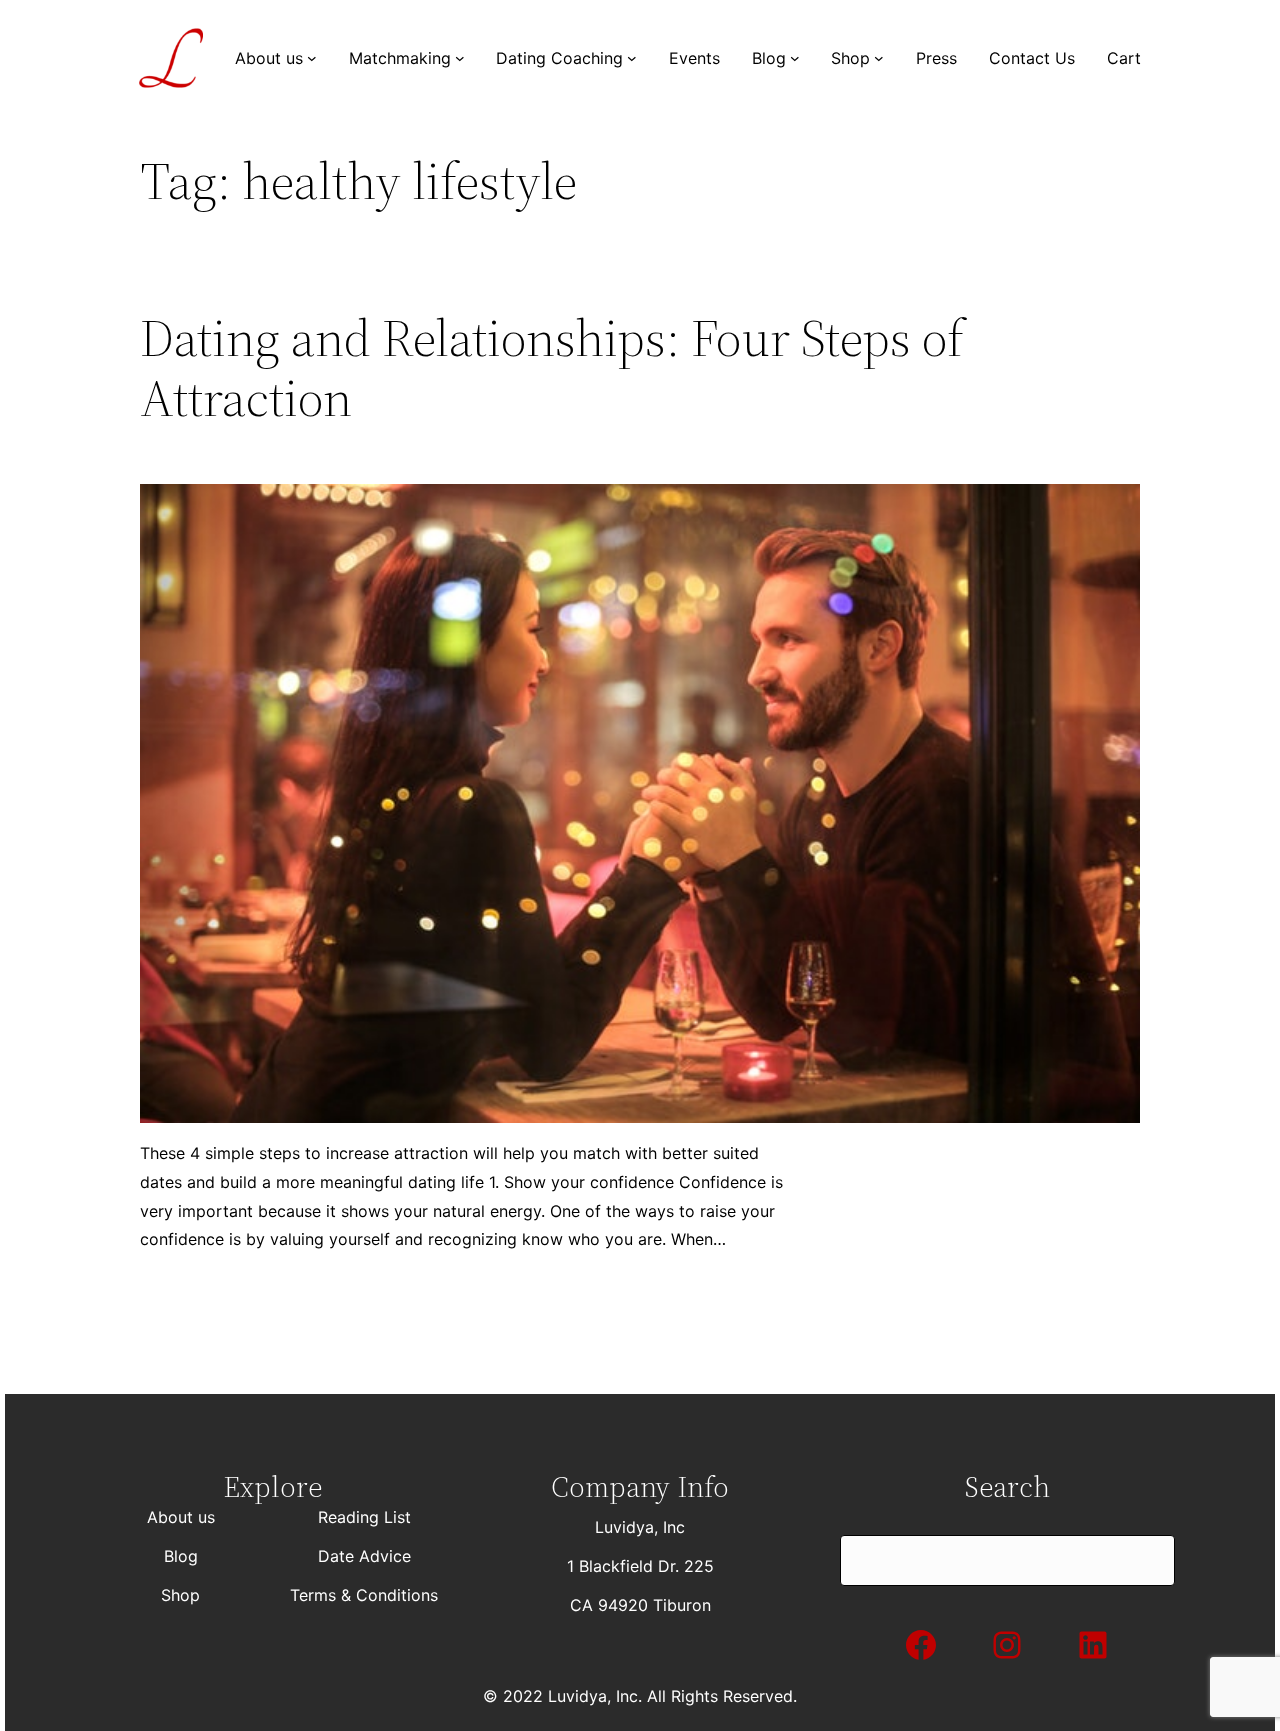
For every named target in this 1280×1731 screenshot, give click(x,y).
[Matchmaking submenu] (460, 58)
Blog (181, 1556)
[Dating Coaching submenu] (632, 58)
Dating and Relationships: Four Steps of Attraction (552, 368)
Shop (180, 1595)
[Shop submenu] (879, 58)
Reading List (364, 1517)
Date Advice (364, 1556)
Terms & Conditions (364, 1595)
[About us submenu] (312, 58)
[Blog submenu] (795, 58)
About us (181, 1517)
